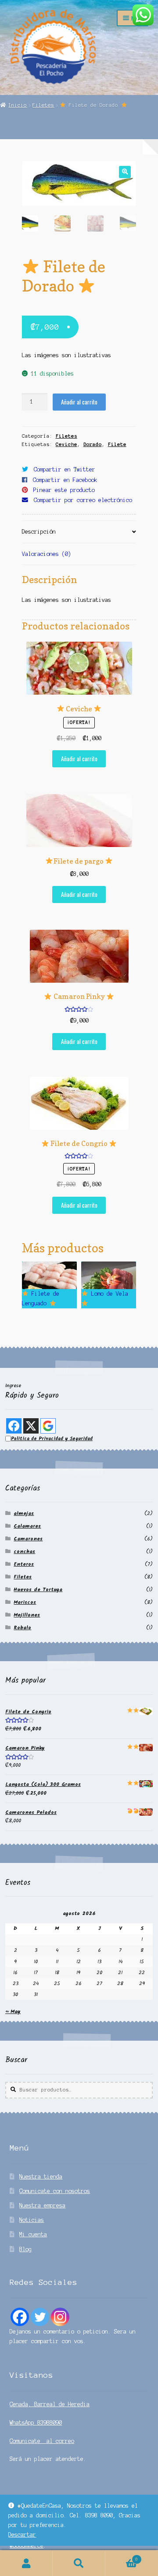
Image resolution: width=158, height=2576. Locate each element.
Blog (25, 2249)
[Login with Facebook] (14, 1426)
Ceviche (66, 444)
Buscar (79, 2563)
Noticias (32, 2220)
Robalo (22, 1628)
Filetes (43, 105)
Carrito (122, 2557)
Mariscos (25, 1602)
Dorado (93, 444)
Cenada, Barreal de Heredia (50, 2404)
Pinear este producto (64, 490)
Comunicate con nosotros (55, 2191)
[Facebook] (20, 2317)
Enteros (24, 1564)
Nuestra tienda (41, 2177)
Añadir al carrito (79, 402)
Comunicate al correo (42, 2441)
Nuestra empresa (42, 2205)
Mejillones (27, 1615)
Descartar (22, 2535)
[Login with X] (31, 1426)
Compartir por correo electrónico (83, 500)
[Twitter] (40, 2317)
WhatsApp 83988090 (36, 2423)
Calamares (27, 1526)
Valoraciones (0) (47, 554)
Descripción (39, 532)
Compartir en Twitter (65, 469)
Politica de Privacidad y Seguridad (52, 1439)
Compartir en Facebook (65, 480)
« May (13, 2012)
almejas (24, 1513)
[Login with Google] (48, 1426)
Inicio (18, 105)
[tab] (79, 532)
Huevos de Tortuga (38, 1590)
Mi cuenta (33, 2234)
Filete (117, 444)
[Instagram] (60, 2317)
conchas (24, 1552)
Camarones (28, 1539)
